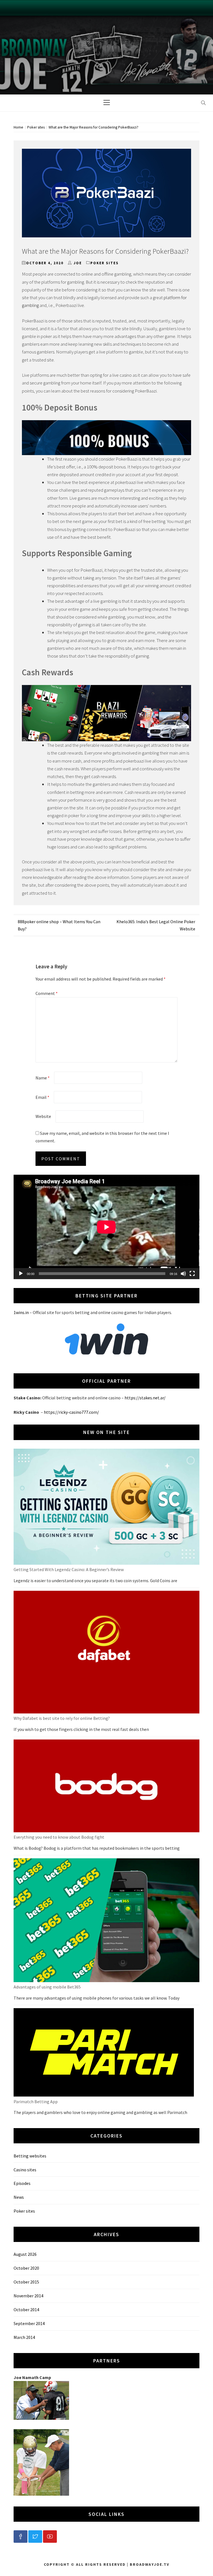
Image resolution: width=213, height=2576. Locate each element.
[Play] (21, 1274)
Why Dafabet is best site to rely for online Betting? (62, 1718)
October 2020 (26, 2268)
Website (43, 1116)
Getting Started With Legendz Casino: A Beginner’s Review (69, 1569)
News (19, 2197)
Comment (47, 993)
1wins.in (21, 1312)
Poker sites (105, 263)
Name (43, 1078)
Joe (78, 263)
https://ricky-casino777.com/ (71, 1412)
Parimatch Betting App (36, 2102)
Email (42, 1097)
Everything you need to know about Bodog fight (59, 1837)
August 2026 (25, 2254)
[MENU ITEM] (21, 2537)
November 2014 (28, 2296)
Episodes (22, 2183)
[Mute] (183, 1274)
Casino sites (25, 2170)
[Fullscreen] (192, 1274)
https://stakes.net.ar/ (145, 1398)
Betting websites (30, 2156)
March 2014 (24, 2337)
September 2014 (29, 2323)
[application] (106, 1227)
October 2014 (26, 2310)
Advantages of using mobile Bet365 (47, 1987)
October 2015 (26, 2282)
